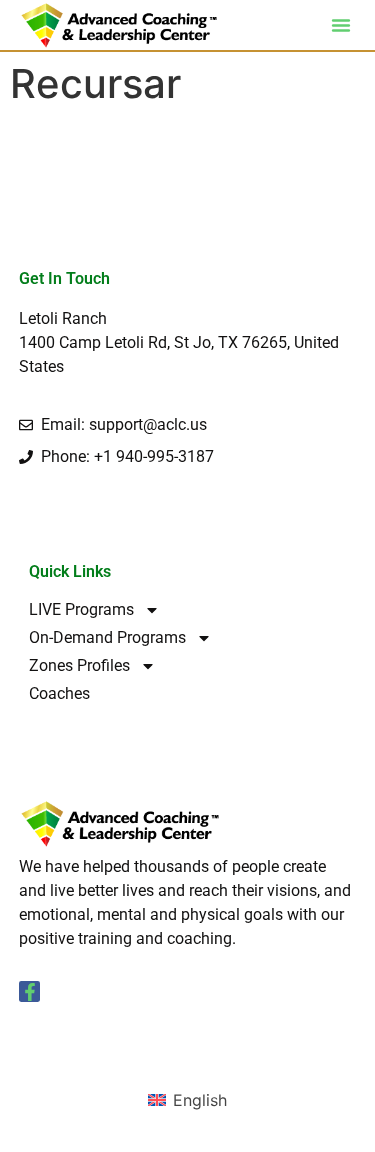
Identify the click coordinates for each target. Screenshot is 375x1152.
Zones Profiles (79, 665)
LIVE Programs (81, 609)
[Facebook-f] (30, 992)
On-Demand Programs (107, 637)
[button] (341, 25)
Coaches (59, 693)
